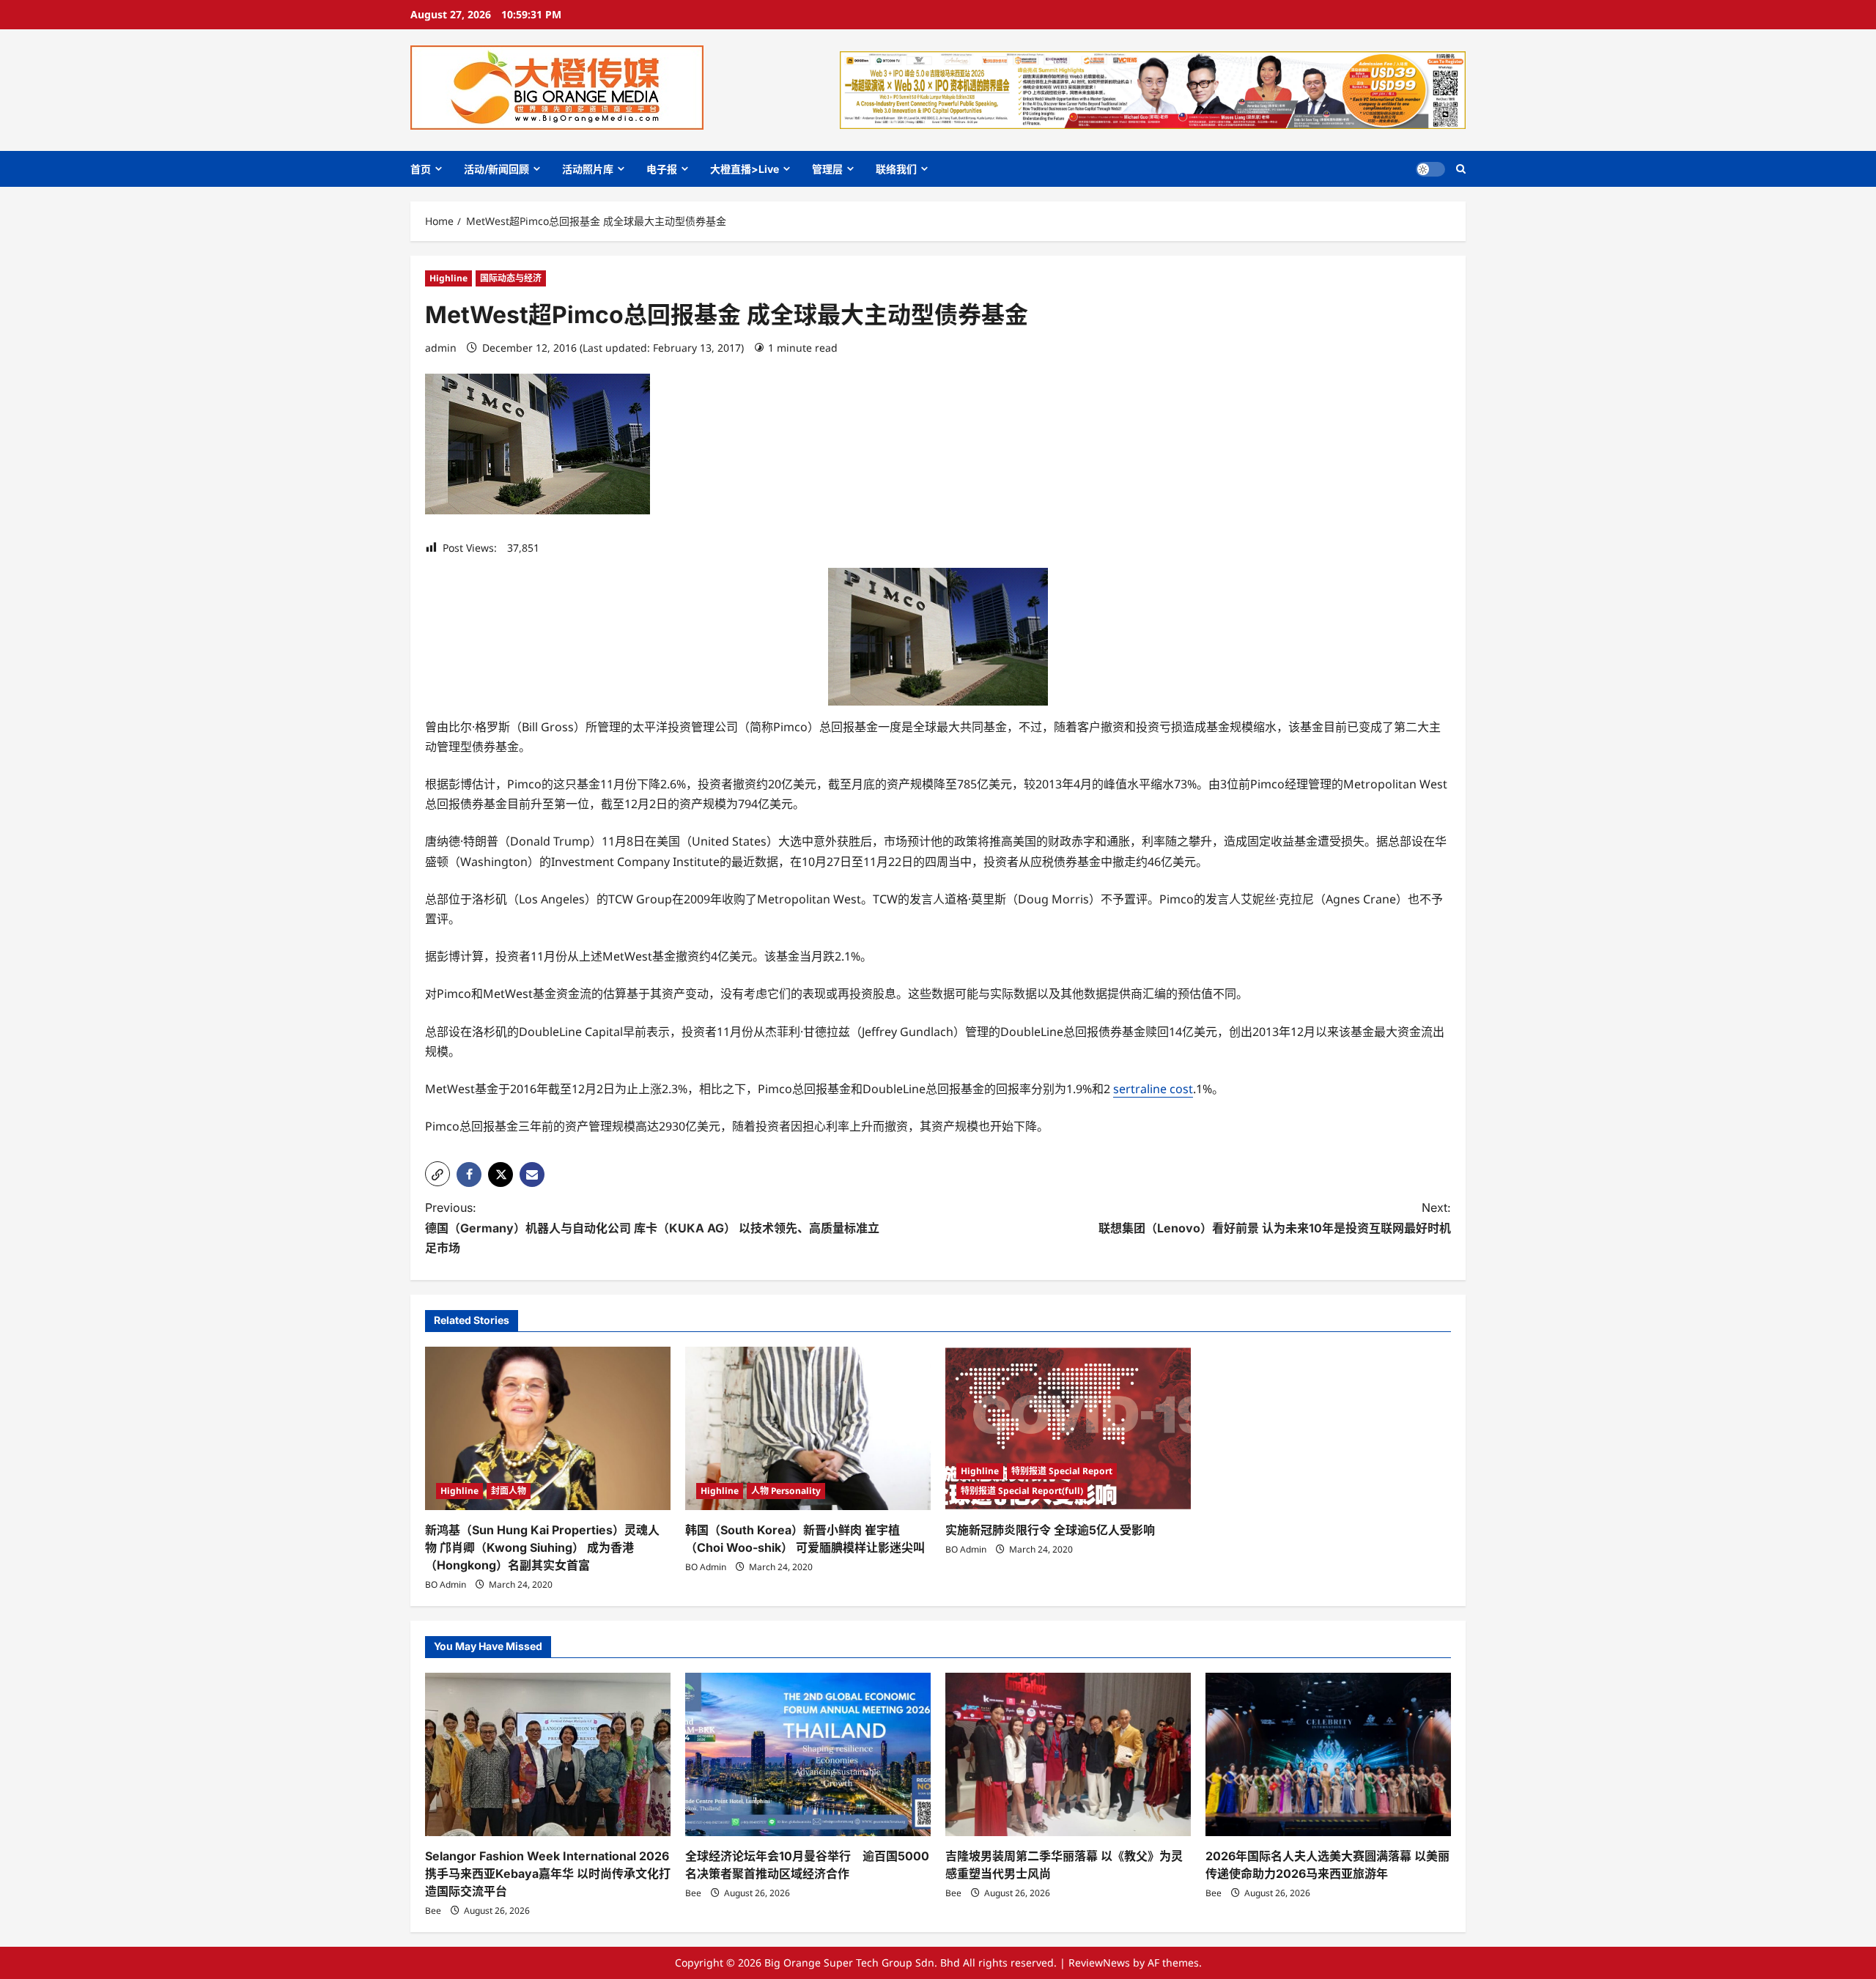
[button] (1461, 169)
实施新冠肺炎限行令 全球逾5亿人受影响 (1050, 1530)
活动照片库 (588, 169)
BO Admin (446, 1584)
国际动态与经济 (511, 278)
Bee (433, 1910)
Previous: (652, 1227)
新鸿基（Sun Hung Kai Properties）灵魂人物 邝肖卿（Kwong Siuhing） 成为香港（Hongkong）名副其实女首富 (542, 1547)
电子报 (662, 169)
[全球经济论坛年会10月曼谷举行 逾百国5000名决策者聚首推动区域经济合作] (808, 1754)
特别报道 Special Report (1062, 1471)
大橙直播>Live (745, 169)
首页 (421, 169)
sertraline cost (1153, 1089)
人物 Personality (786, 1491)
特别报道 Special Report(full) (1022, 1491)
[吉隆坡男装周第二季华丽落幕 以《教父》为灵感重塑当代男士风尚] (1068, 1754)
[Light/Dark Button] (1430, 169)
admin (441, 348)
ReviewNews (1099, 1963)
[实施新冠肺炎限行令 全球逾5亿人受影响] (1068, 1428)
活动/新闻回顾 (496, 169)
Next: (1275, 1217)
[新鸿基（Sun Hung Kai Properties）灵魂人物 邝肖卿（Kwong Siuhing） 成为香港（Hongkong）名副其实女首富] (548, 1428)
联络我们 (896, 169)
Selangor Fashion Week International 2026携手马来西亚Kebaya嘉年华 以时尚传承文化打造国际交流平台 (548, 1873)
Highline (448, 278)
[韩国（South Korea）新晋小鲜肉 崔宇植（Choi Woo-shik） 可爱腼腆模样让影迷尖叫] (808, 1428)
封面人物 (509, 1491)
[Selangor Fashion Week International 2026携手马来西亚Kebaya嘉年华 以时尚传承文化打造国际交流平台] (548, 1754)
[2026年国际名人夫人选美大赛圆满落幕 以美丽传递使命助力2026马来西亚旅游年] (1328, 1754)
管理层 (827, 169)
